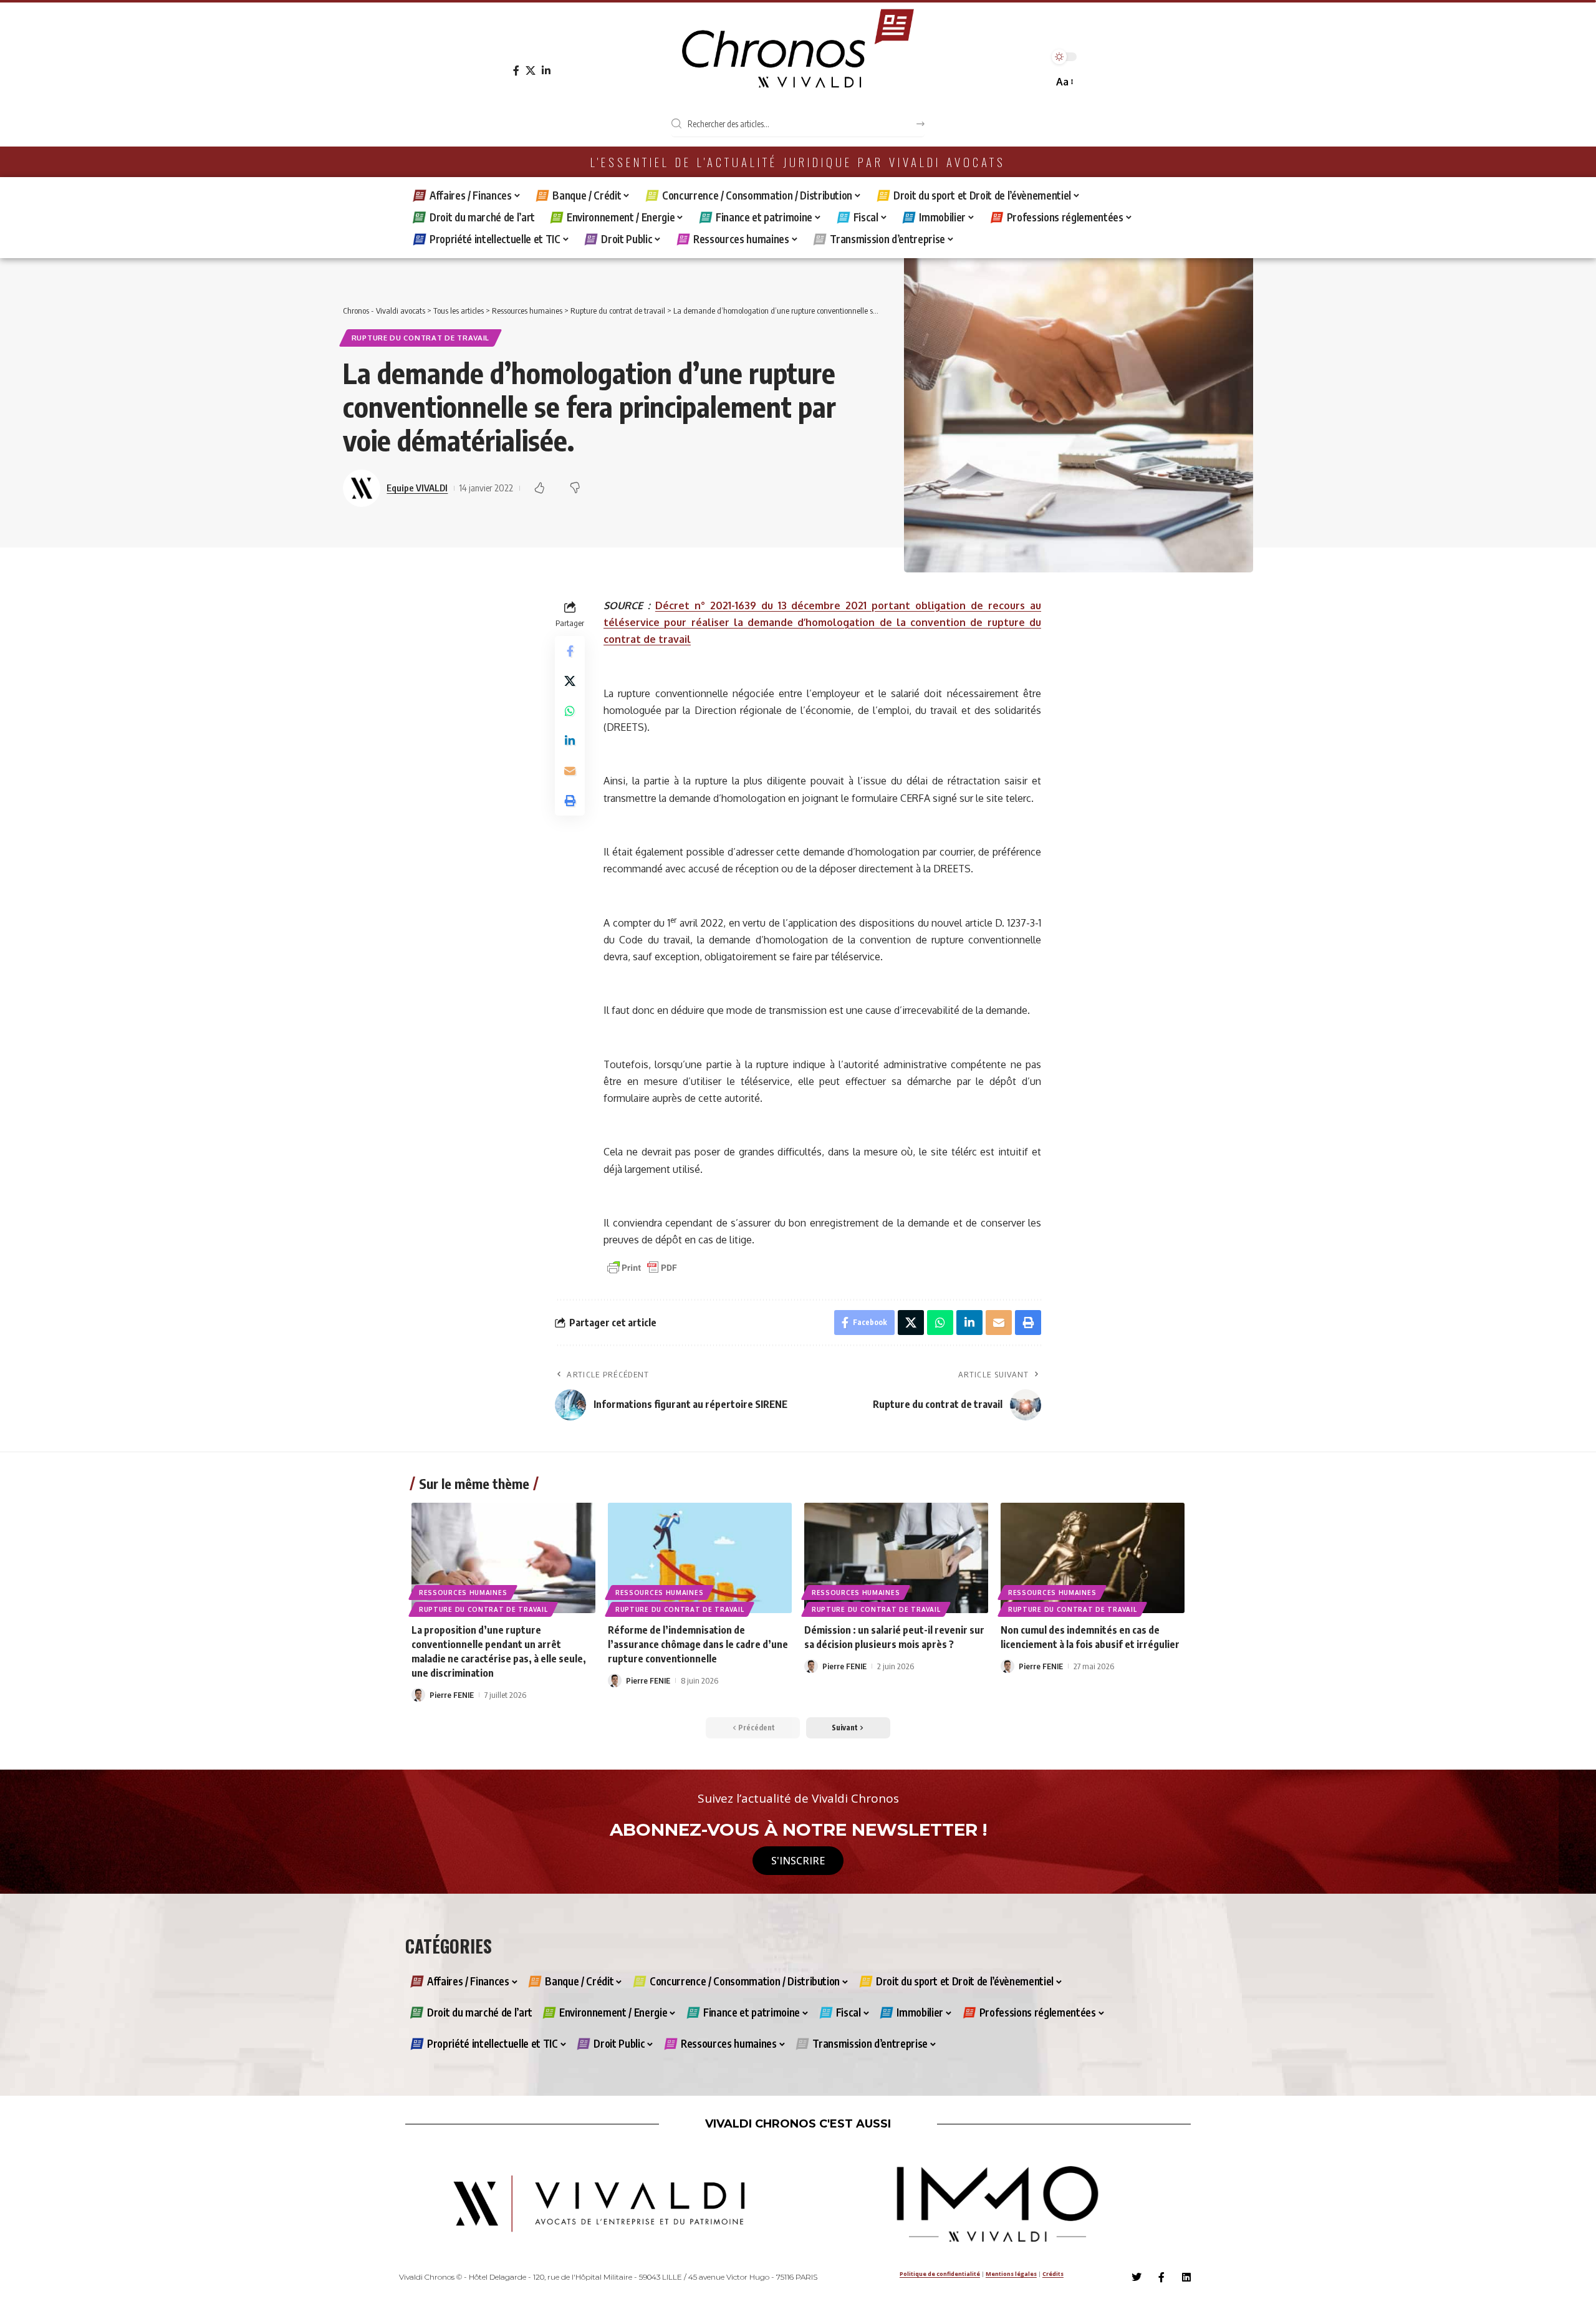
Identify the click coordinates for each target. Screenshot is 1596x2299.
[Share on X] (570, 682)
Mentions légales (1011, 2274)
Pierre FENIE (452, 1695)
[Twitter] (1137, 2277)
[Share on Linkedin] (570, 741)
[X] (531, 71)
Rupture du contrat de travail (421, 338)
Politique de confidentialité (940, 2274)
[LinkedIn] (546, 71)
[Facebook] (516, 71)
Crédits (1053, 2274)
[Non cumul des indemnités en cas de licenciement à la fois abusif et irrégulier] (1093, 1558)
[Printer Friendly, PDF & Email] (642, 1267)
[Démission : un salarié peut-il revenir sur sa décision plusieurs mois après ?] (896, 1558)
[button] (1064, 82)
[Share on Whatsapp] (570, 711)
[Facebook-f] (1161, 2277)
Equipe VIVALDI (417, 488)
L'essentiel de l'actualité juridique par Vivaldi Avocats (798, 162)
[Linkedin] (1186, 2277)
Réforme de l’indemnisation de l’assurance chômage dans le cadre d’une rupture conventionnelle (698, 1644)
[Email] (570, 771)
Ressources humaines (463, 1593)
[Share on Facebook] (570, 652)
